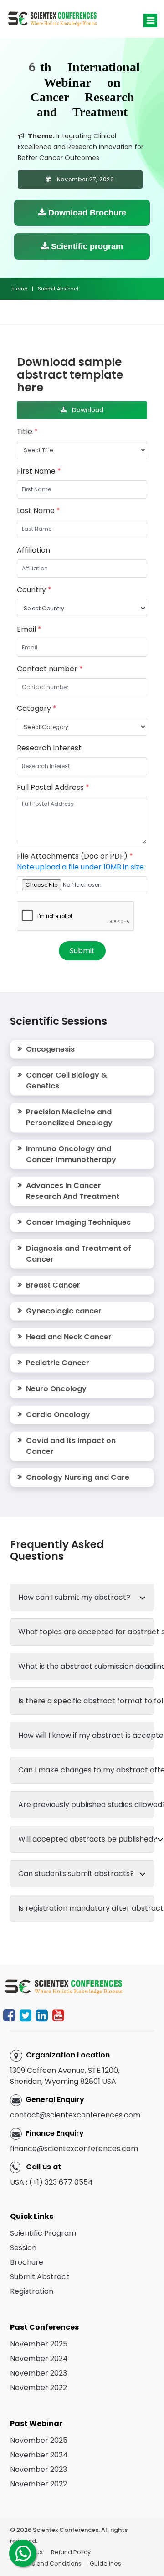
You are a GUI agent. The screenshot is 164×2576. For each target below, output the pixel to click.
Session (23, 2248)
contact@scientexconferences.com (75, 2115)
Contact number (50, 669)
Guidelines (105, 2564)
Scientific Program (43, 2233)
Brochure (27, 2262)
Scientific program (86, 246)
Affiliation (33, 550)
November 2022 (38, 2388)
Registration (32, 2291)
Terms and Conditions (49, 2564)
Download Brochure (86, 213)
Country (34, 590)
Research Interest (49, 748)
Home (20, 289)
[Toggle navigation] (150, 20)
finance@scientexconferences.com (74, 2149)
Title (27, 432)
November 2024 (39, 2359)
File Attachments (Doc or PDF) (81, 861)
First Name (39, 471)
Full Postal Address (53, 787)
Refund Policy (71, 2552)
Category (37, 708)
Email (29, 629)
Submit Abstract (40, 2277)
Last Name (38, 511)
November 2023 (38, 2373)
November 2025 (39, 2344)
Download (85, 410)
